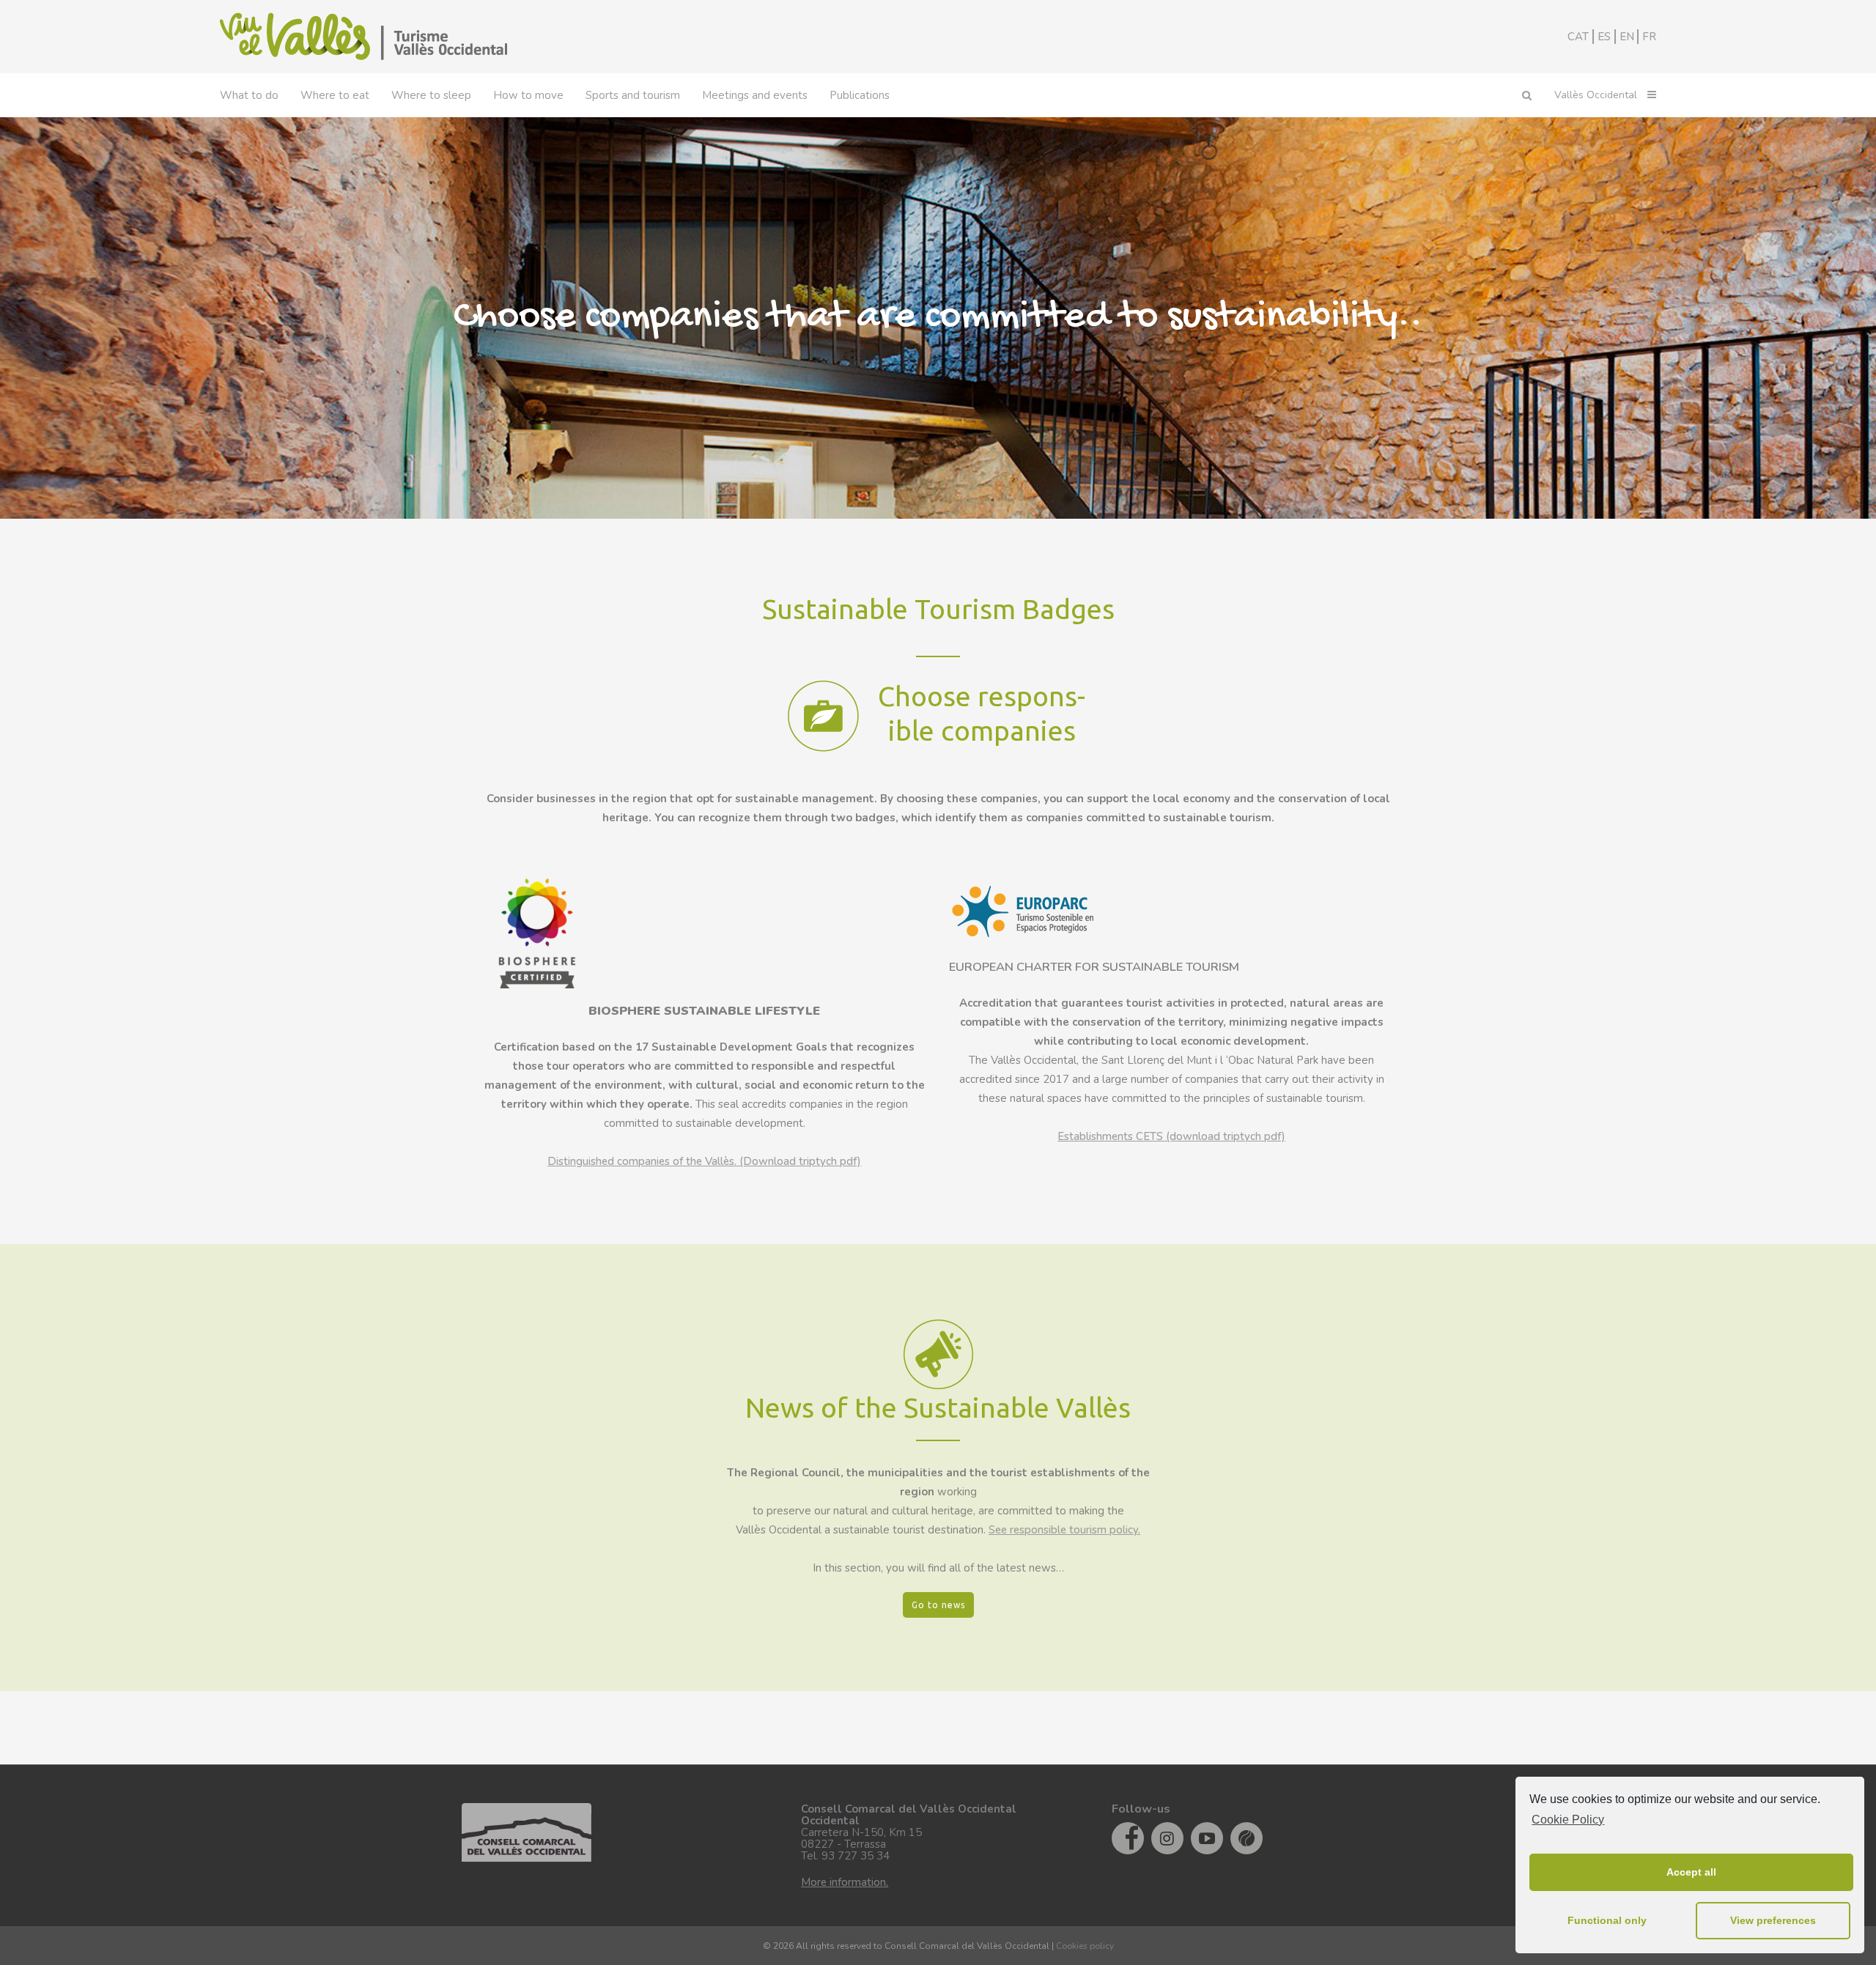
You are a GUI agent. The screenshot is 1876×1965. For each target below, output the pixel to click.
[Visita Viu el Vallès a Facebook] (1128, 1838)
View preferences (1773, 1920)
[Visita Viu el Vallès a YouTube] (1207, 1838)
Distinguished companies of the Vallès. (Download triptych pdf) (704, 1161)
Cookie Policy (1568, 1820)
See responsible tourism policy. (1064, 1530)
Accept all (1691, 1872)
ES (1604, 37)
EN (1627, 37)
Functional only (1607, 1920)
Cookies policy (1085, 1946)
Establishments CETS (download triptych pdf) (1171, 1136)
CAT (1578, 37)
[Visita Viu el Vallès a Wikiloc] (1247, 1838)
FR (1649, 37)
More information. (845, 1882)
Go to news (938, 1605)
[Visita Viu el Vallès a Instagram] (1167, 1838)
